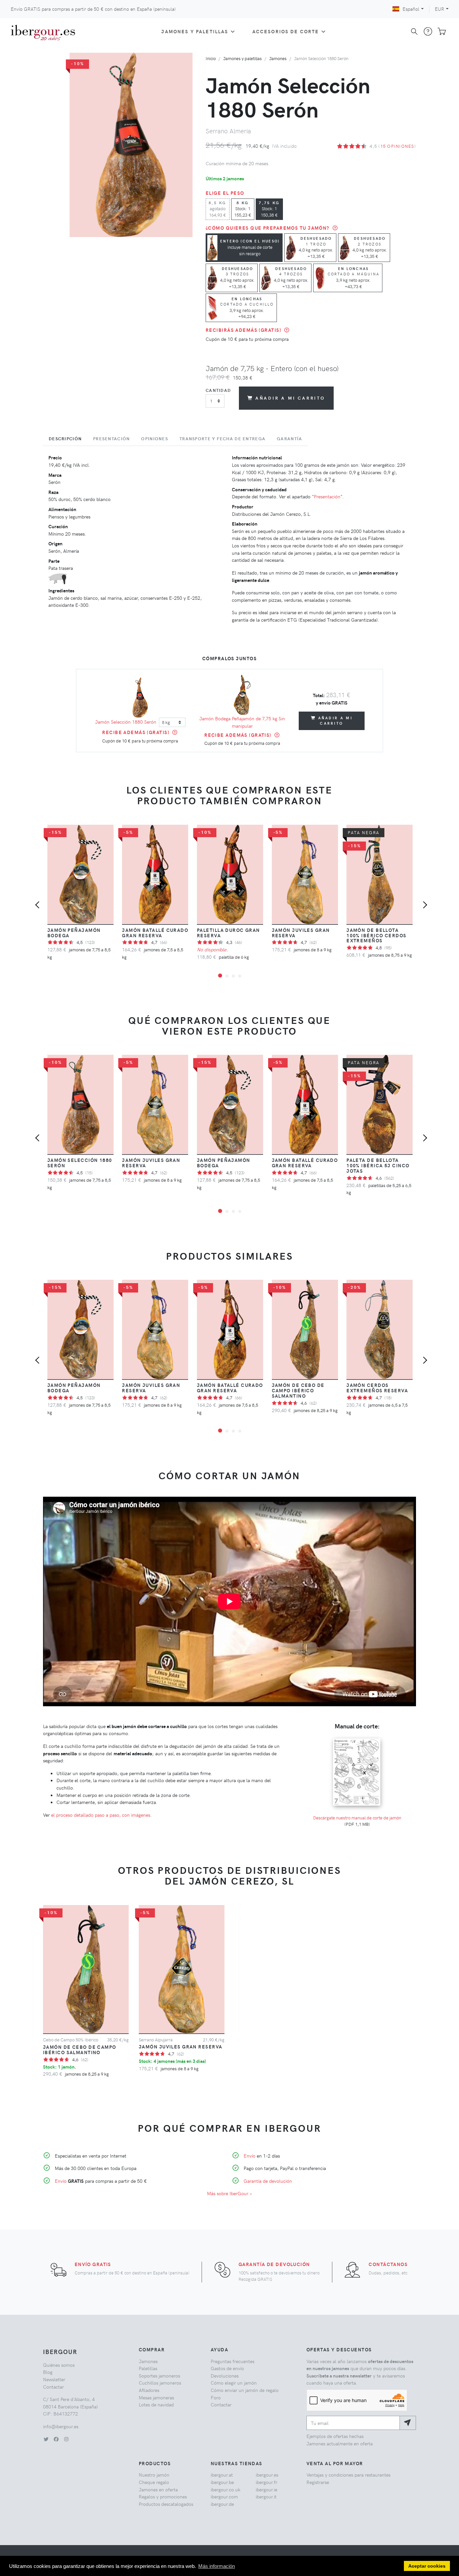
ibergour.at (222, 2475)
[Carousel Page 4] (240, 976)
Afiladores (149, 2390)
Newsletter (54, 2379)
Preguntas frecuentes (233, 2361)
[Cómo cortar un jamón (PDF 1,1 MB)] (357, 1738)
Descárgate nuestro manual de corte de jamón (357, 1818)
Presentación (327, 496)
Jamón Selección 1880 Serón (126, 722)
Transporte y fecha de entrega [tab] (222, 439)
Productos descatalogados (166, 2504)
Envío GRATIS (93, 2264)
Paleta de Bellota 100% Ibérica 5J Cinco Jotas (378, 1165)
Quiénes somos (59, 2365)
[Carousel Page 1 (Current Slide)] (220, 976)
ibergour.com (224, 2496)
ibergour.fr (266, 2482)
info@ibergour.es (61, 2426)
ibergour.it (266, 2496)
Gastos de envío (227, 2368)
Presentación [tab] (111, 439)
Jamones (278, 58)
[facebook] (56, 2439)
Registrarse (318, 2482)
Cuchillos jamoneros (160, 2383)
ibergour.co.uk (225, 2489)
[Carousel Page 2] (227, 976)
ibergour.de (222, 2504)
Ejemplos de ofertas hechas (335, 2436)
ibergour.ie (266, 2489)
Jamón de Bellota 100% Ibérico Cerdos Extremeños (376, 935)
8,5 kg (218, 209)
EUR (440, 9)
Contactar (53, 2387)
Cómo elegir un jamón (234, 2383)
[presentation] (39, 906)
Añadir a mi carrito (290, 398)
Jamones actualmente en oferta (340, 2443)
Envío (61, 2181)
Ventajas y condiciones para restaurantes (348, 2475)
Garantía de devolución (268, 2181)
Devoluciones (225, 2376)
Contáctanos (388, 2264)
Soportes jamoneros (159, 2376)
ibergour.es (267, 2475)
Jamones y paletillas (195, 31)
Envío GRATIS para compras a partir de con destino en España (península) (93, 9)
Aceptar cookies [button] (427, 2566)
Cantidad (218, 390)
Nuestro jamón (154, 2475)
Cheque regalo (154, 2482)
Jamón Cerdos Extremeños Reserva (377, 1388)
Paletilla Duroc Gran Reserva (228, 933)
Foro (216, 2397)
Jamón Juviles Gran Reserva (301, 933)
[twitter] (46, 2439)
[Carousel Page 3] (233, 976)
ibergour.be (222, 2482)
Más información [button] (217, 2566)
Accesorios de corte (286, 31)
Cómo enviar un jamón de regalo (245, 2390)
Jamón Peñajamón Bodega (74, 933)
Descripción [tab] (65, 439)
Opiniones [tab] (155, 439)
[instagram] (66, 2439)
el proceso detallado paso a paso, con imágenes (101, 1815)
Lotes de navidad (156, 2404)
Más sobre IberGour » (229, 2193)
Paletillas (148, 2368)
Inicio (211, 58)
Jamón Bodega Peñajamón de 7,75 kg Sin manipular (242, 722)
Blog (48, 2372)
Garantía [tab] (289, 439)
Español (411, 9)
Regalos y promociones (163, 2496)
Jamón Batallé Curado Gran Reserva (155, 933)
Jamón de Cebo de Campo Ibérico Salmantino (298, 1390)
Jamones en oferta (158, 2489)
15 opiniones (397, 146)
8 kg (243, 209)
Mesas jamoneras (156, 2397)
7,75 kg (269, 209)
